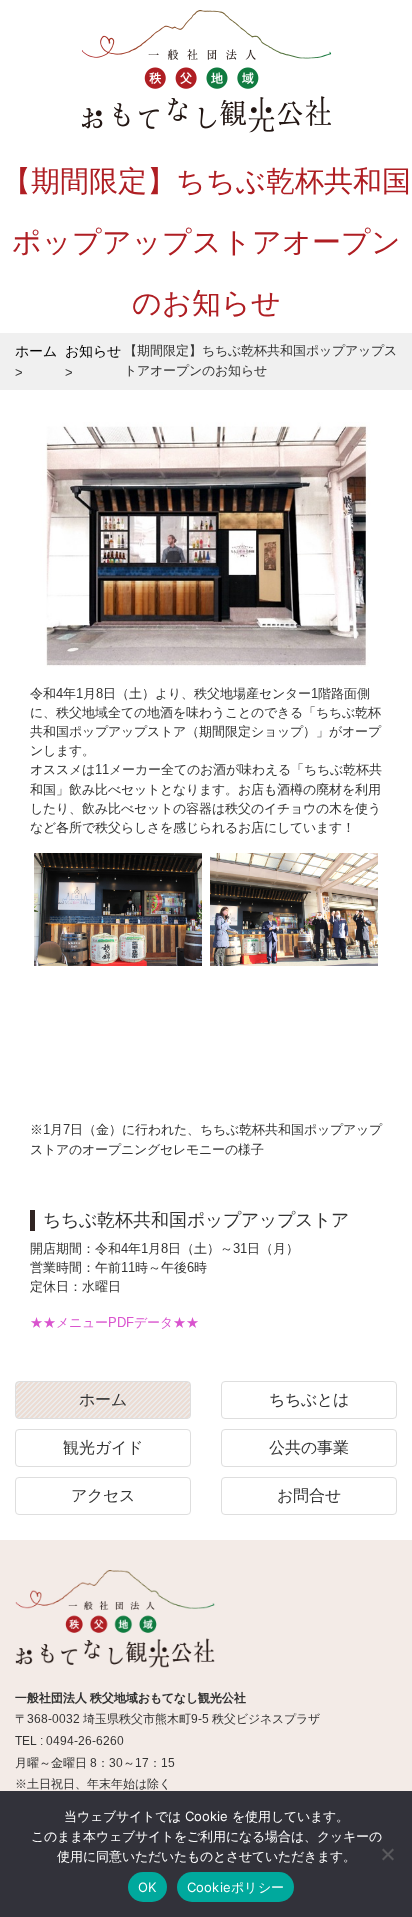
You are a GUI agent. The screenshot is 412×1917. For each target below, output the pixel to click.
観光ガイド (103, 1447)
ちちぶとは (309, 1399)
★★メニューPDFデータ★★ (114, 1322)
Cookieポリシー (236, 1887)
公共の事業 (309, 1447)
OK (147, 1887)
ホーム (103, 1399)
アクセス (103, 1495)
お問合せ (309, 1495)
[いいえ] (387, 1854)
